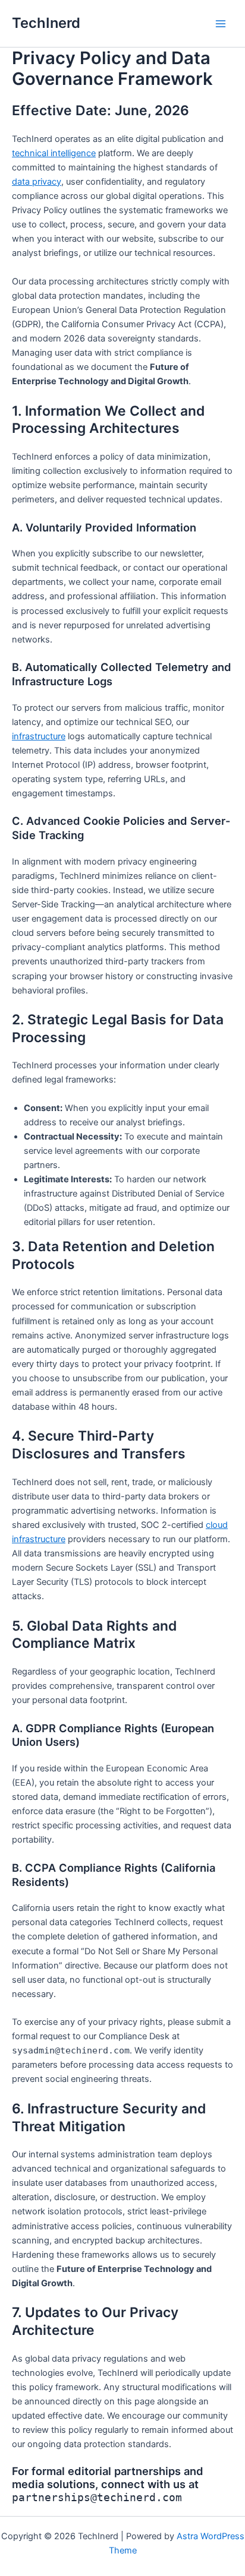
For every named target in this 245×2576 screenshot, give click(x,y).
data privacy (37, 182)
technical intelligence (54, 153)
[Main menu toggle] (221, 24)
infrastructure (39, 736)
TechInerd (46, 23)
